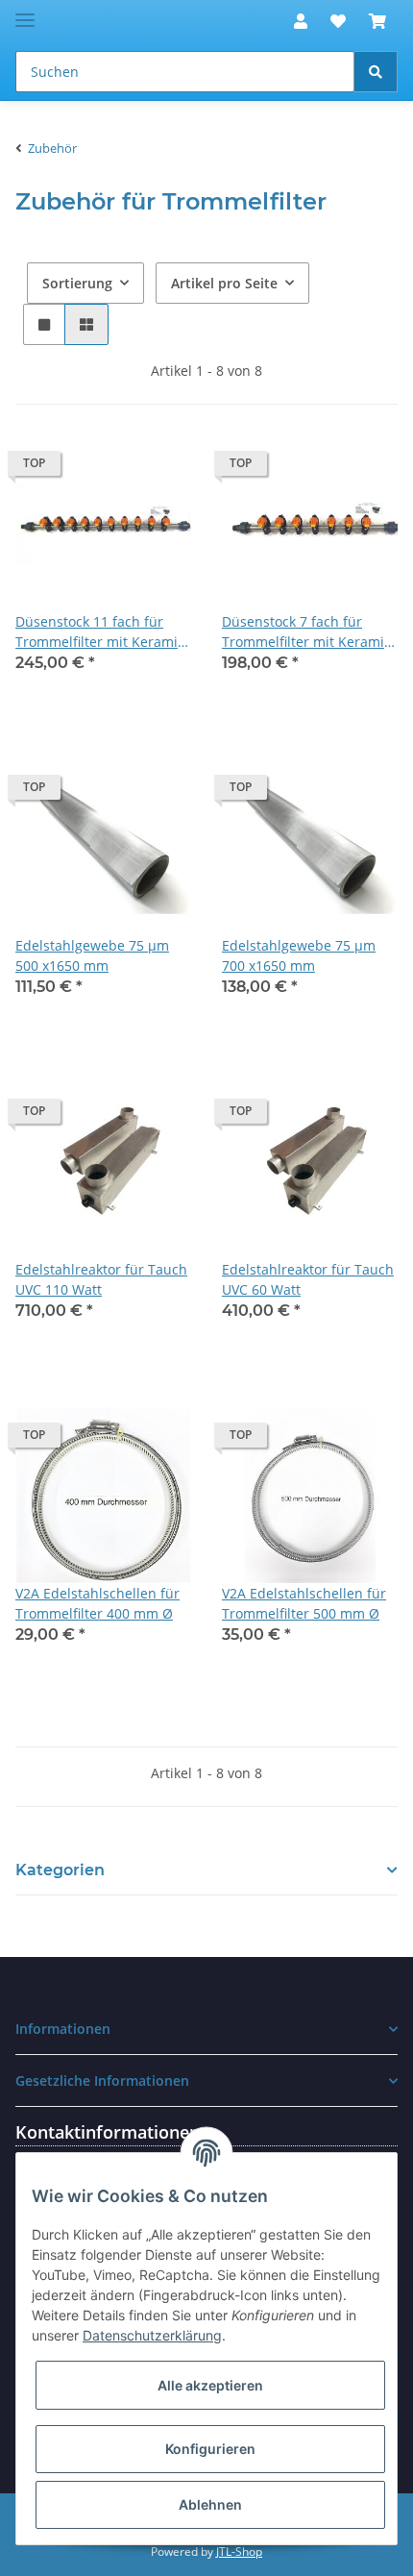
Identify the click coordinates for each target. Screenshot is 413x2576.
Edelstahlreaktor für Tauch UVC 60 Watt (308, 1279)
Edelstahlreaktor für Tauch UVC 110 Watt (101, 1279)
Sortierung (77, 283)
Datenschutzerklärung (152, 2335)
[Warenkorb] (377, 21)
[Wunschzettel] (338, 21)
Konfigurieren (210, 2449)
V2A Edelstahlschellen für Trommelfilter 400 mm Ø (97, 1603)
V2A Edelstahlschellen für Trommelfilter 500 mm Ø (304, 1603)
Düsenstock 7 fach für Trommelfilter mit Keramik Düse (306, 632)
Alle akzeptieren (210, 2385)
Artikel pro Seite (224, 283)
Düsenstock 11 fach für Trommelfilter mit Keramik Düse (100, 632)
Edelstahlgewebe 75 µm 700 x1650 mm (299, 955)
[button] (301, 21)
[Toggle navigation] (25, 12)
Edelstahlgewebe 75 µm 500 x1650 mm (92, 955)
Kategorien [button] (60, 1870)
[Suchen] (376, 72)
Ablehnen (210, 2504)
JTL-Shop (239, 2551)
